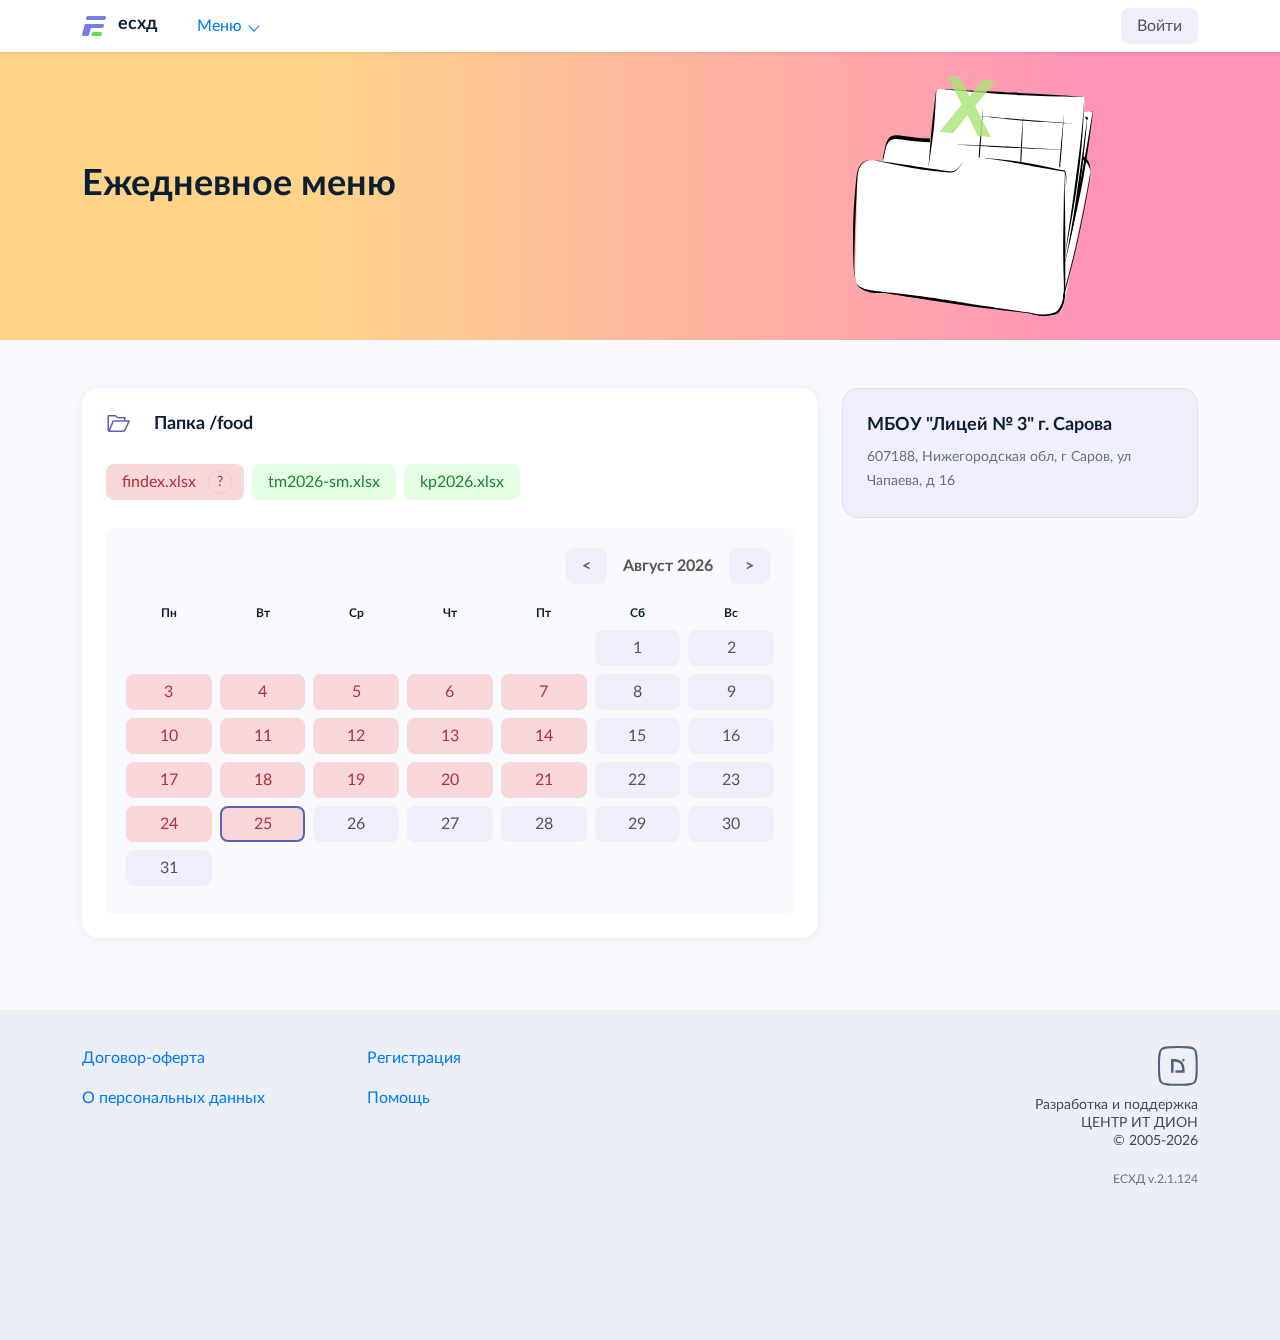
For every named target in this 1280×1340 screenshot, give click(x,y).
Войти (1159, 26)
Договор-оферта (143, 1058)
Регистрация (414, 1058)
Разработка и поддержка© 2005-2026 (1116, 1123)
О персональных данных (173, 1098)
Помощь (398, 1098)
